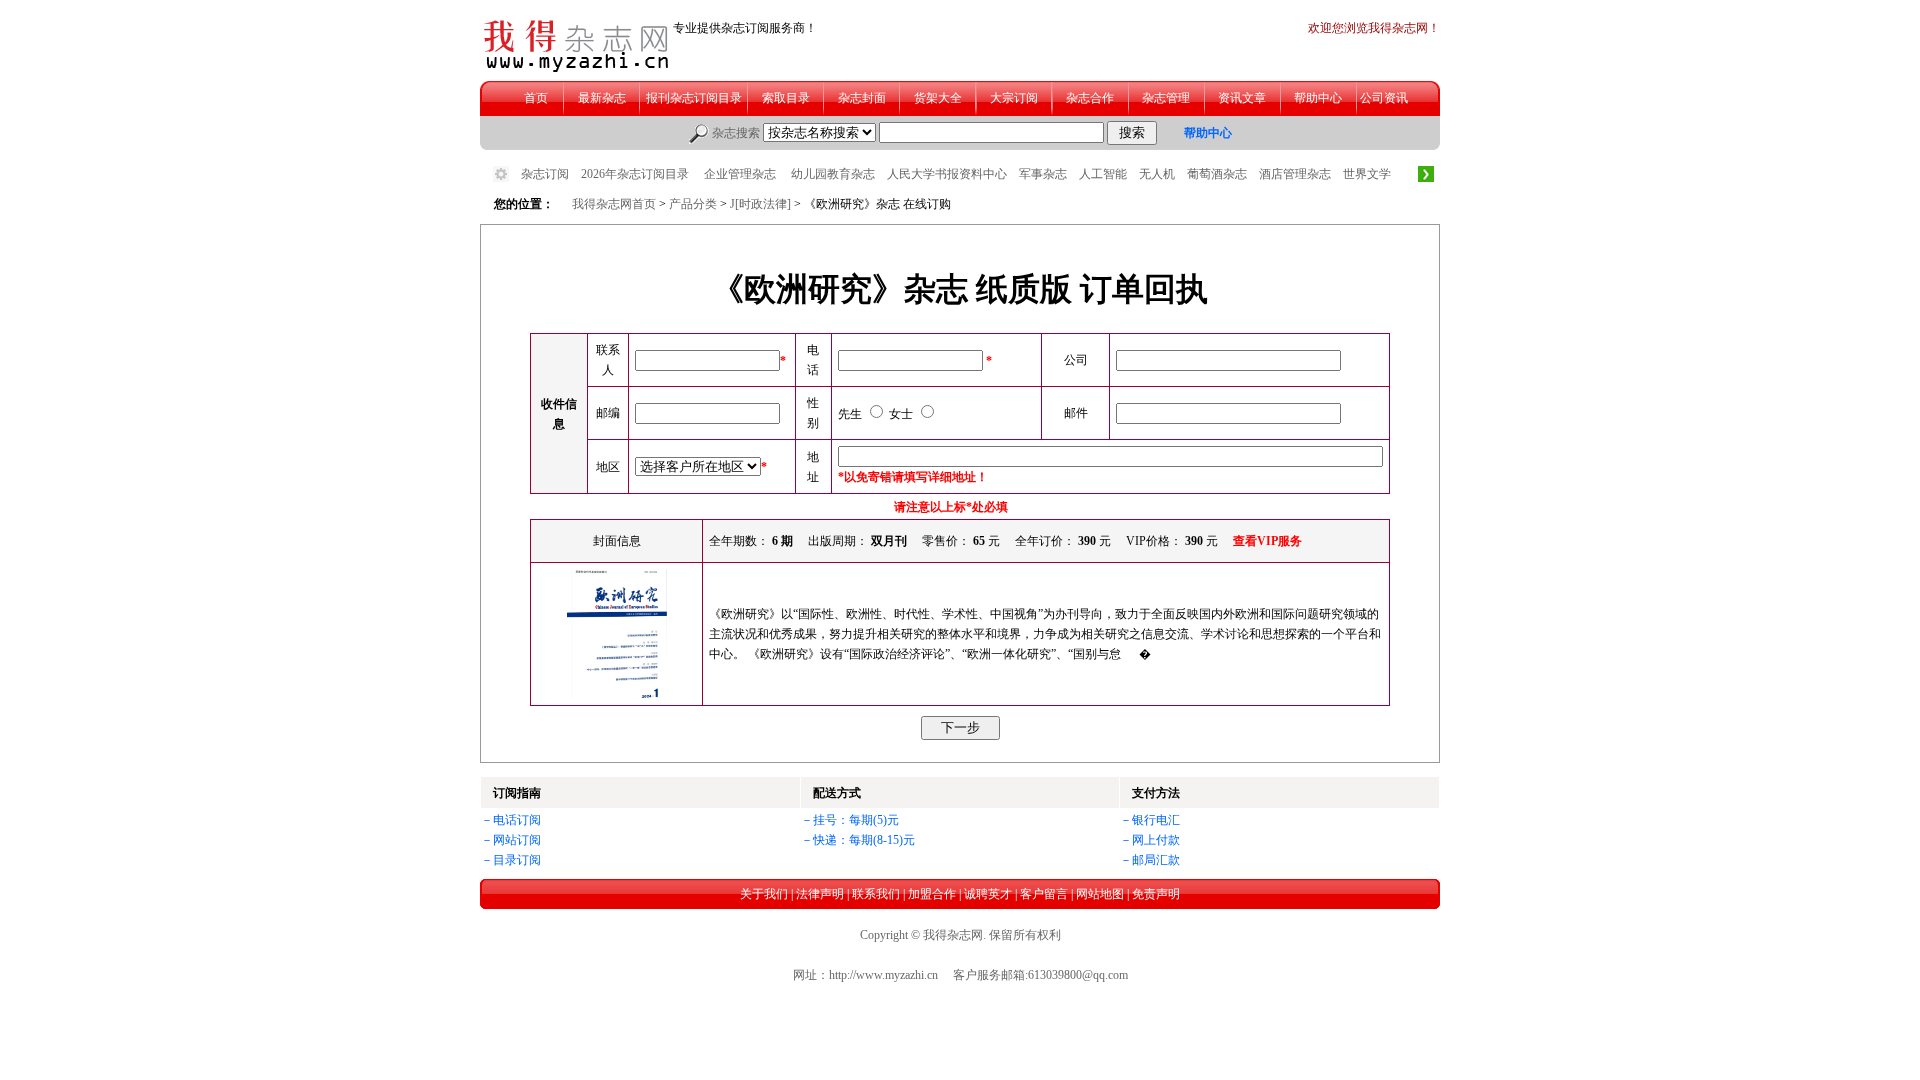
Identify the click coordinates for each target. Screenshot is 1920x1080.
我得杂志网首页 (614, 204)
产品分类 (693, 204)
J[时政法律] (762, 204)
